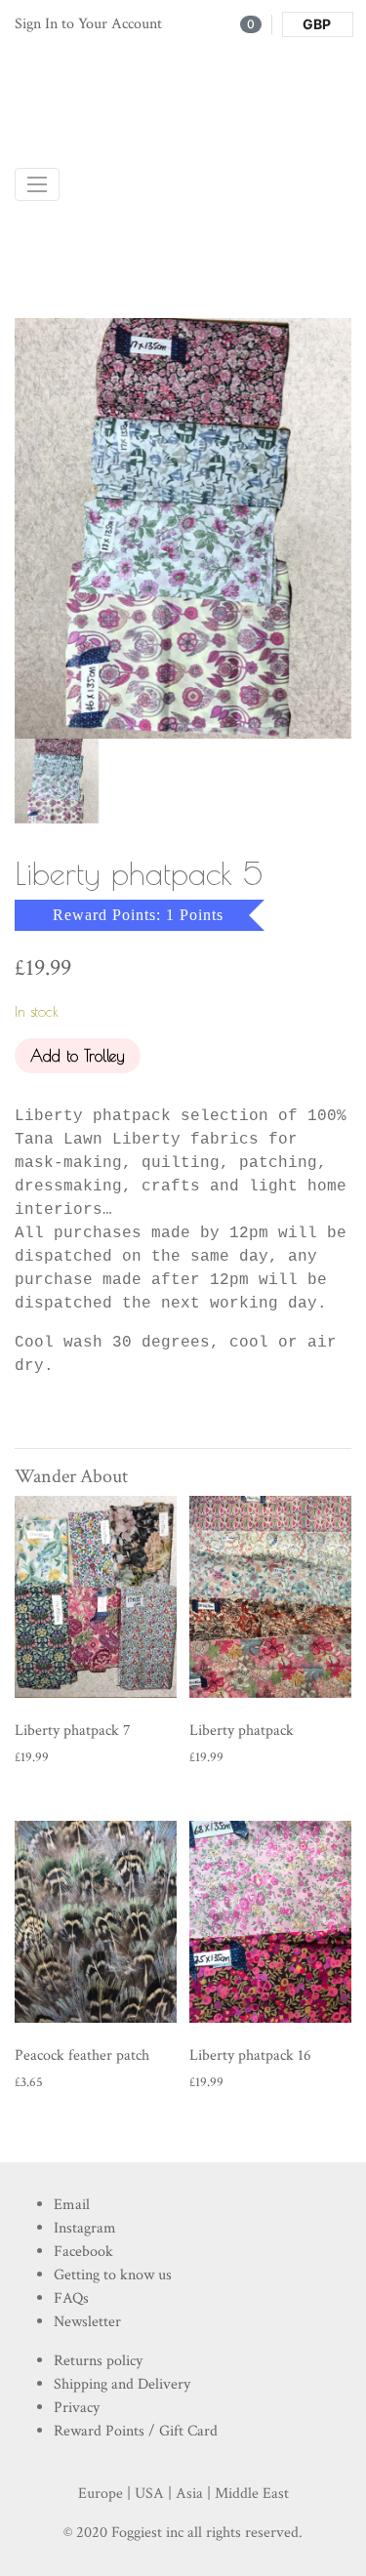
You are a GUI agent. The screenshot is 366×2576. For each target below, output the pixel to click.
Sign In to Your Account (88, 24)
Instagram (85, 2228)
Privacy (77, 2408)
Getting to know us (113, 2275)
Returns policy (98, 2361)
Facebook (83, 2252)
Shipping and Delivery (122, 2384)
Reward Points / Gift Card (136, 2431)
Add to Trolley (78, 1056)
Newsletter (87, 2322)
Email (72, 2205)
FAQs (71, 2298)
